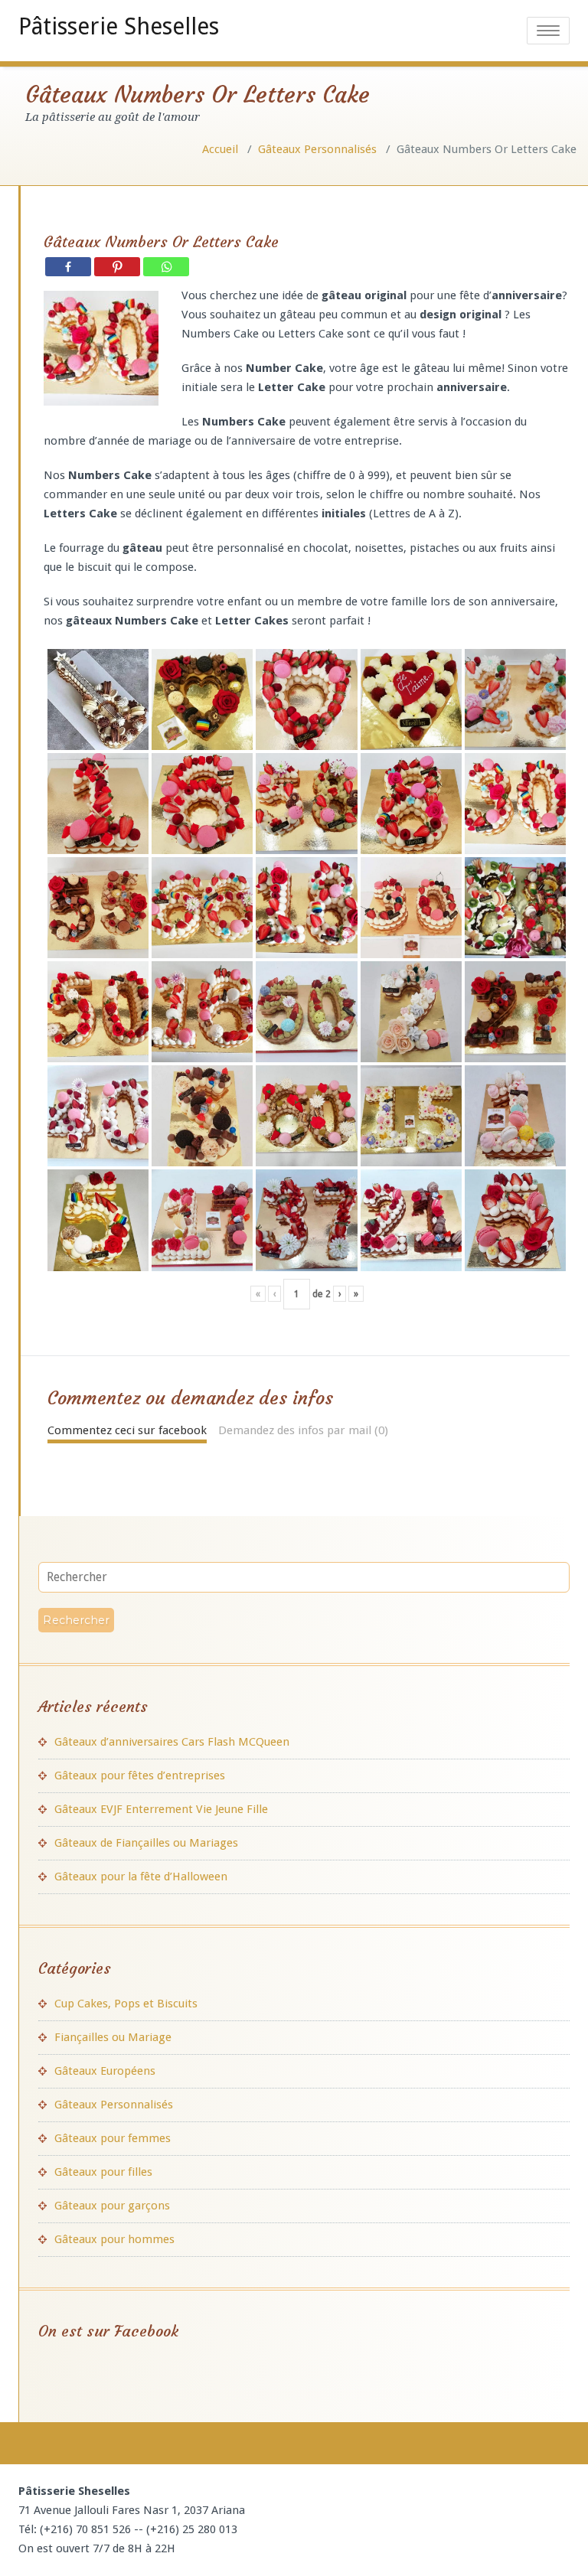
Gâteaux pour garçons (112, 2206)
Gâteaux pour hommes (114, 2239)
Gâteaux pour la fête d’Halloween (141, 1877)
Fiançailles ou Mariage (113, 2037)
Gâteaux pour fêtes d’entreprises (140, 1775)
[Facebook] (68, 267)
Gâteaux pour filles (103, 2172)
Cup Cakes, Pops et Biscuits (126, 2004)
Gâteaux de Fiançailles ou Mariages (146, 1843)
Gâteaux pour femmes (113, 2138)
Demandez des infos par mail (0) (303, 1430)
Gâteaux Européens (105, 2071)
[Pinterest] (117, 267)
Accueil (220, 149)
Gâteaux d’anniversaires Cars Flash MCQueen (172, 1742)
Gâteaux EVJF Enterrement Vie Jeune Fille (161, 1809)
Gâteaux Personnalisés (317, 149)
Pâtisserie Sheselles (119, 26)
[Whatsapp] (166, 267)
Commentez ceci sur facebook (127, 1430)
